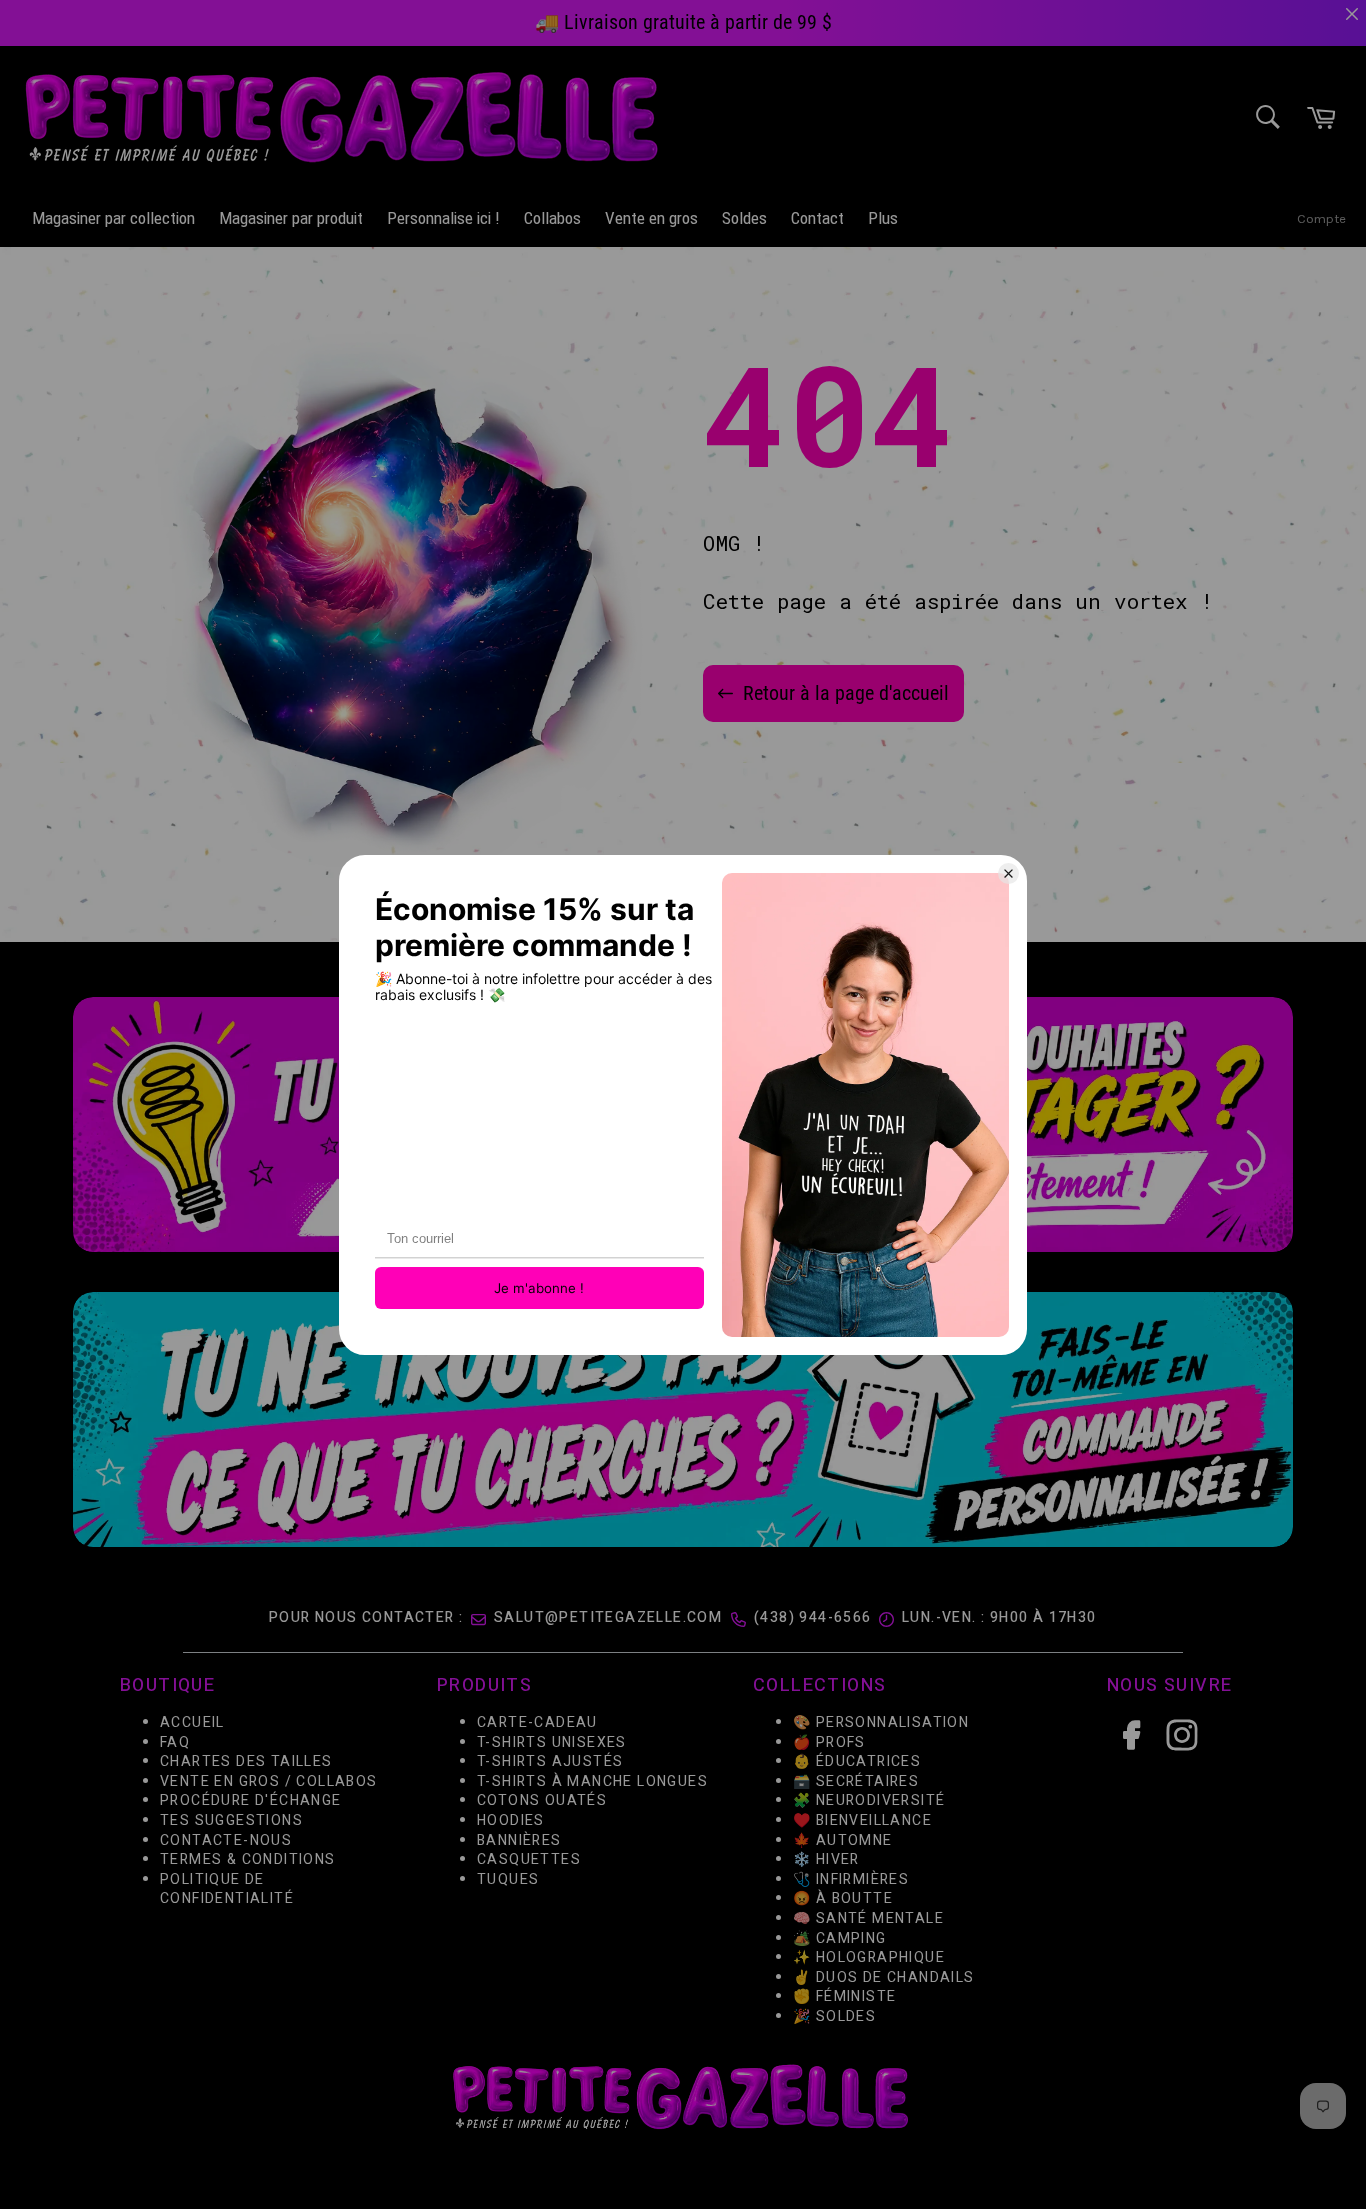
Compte (1321, 218)
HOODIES (511, 1820)
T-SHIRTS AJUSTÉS (550, 1761)
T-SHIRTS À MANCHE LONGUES (592, 1780)
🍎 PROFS (829, 1741)
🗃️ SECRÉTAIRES (856, 1780)
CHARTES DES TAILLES (246, 1761)
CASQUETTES (529, 1859)
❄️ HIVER (826, 1859)
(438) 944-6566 (813, 1617)
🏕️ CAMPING (840, 1937)
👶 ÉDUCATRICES (857, 1761)
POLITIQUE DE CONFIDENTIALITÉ (227, 1888)
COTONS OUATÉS (542, 1800)
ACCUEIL (192, 1722)
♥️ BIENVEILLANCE (862, 1820)
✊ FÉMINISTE (844, 1996)
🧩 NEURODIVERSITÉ (869, 1800)
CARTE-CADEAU (537, 1722)
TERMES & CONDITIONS (248, 1859)
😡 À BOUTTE (843, 1898)
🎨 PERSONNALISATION (881, 1722)
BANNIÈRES (519, 1839)
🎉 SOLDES (834, 2015)
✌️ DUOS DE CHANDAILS (886, 1976)
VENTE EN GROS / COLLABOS (269, 1780)
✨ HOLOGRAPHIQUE (869, 1957)
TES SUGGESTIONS (231, 1820)
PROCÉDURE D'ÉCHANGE (251, 1800)
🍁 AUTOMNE (843, 1839)
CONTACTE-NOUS (226, 1839)
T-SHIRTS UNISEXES (552, 1741)
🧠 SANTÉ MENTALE (868, 1917)
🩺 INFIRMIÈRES (851, 1878)
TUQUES (508, 1878)
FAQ (175, 1741)
